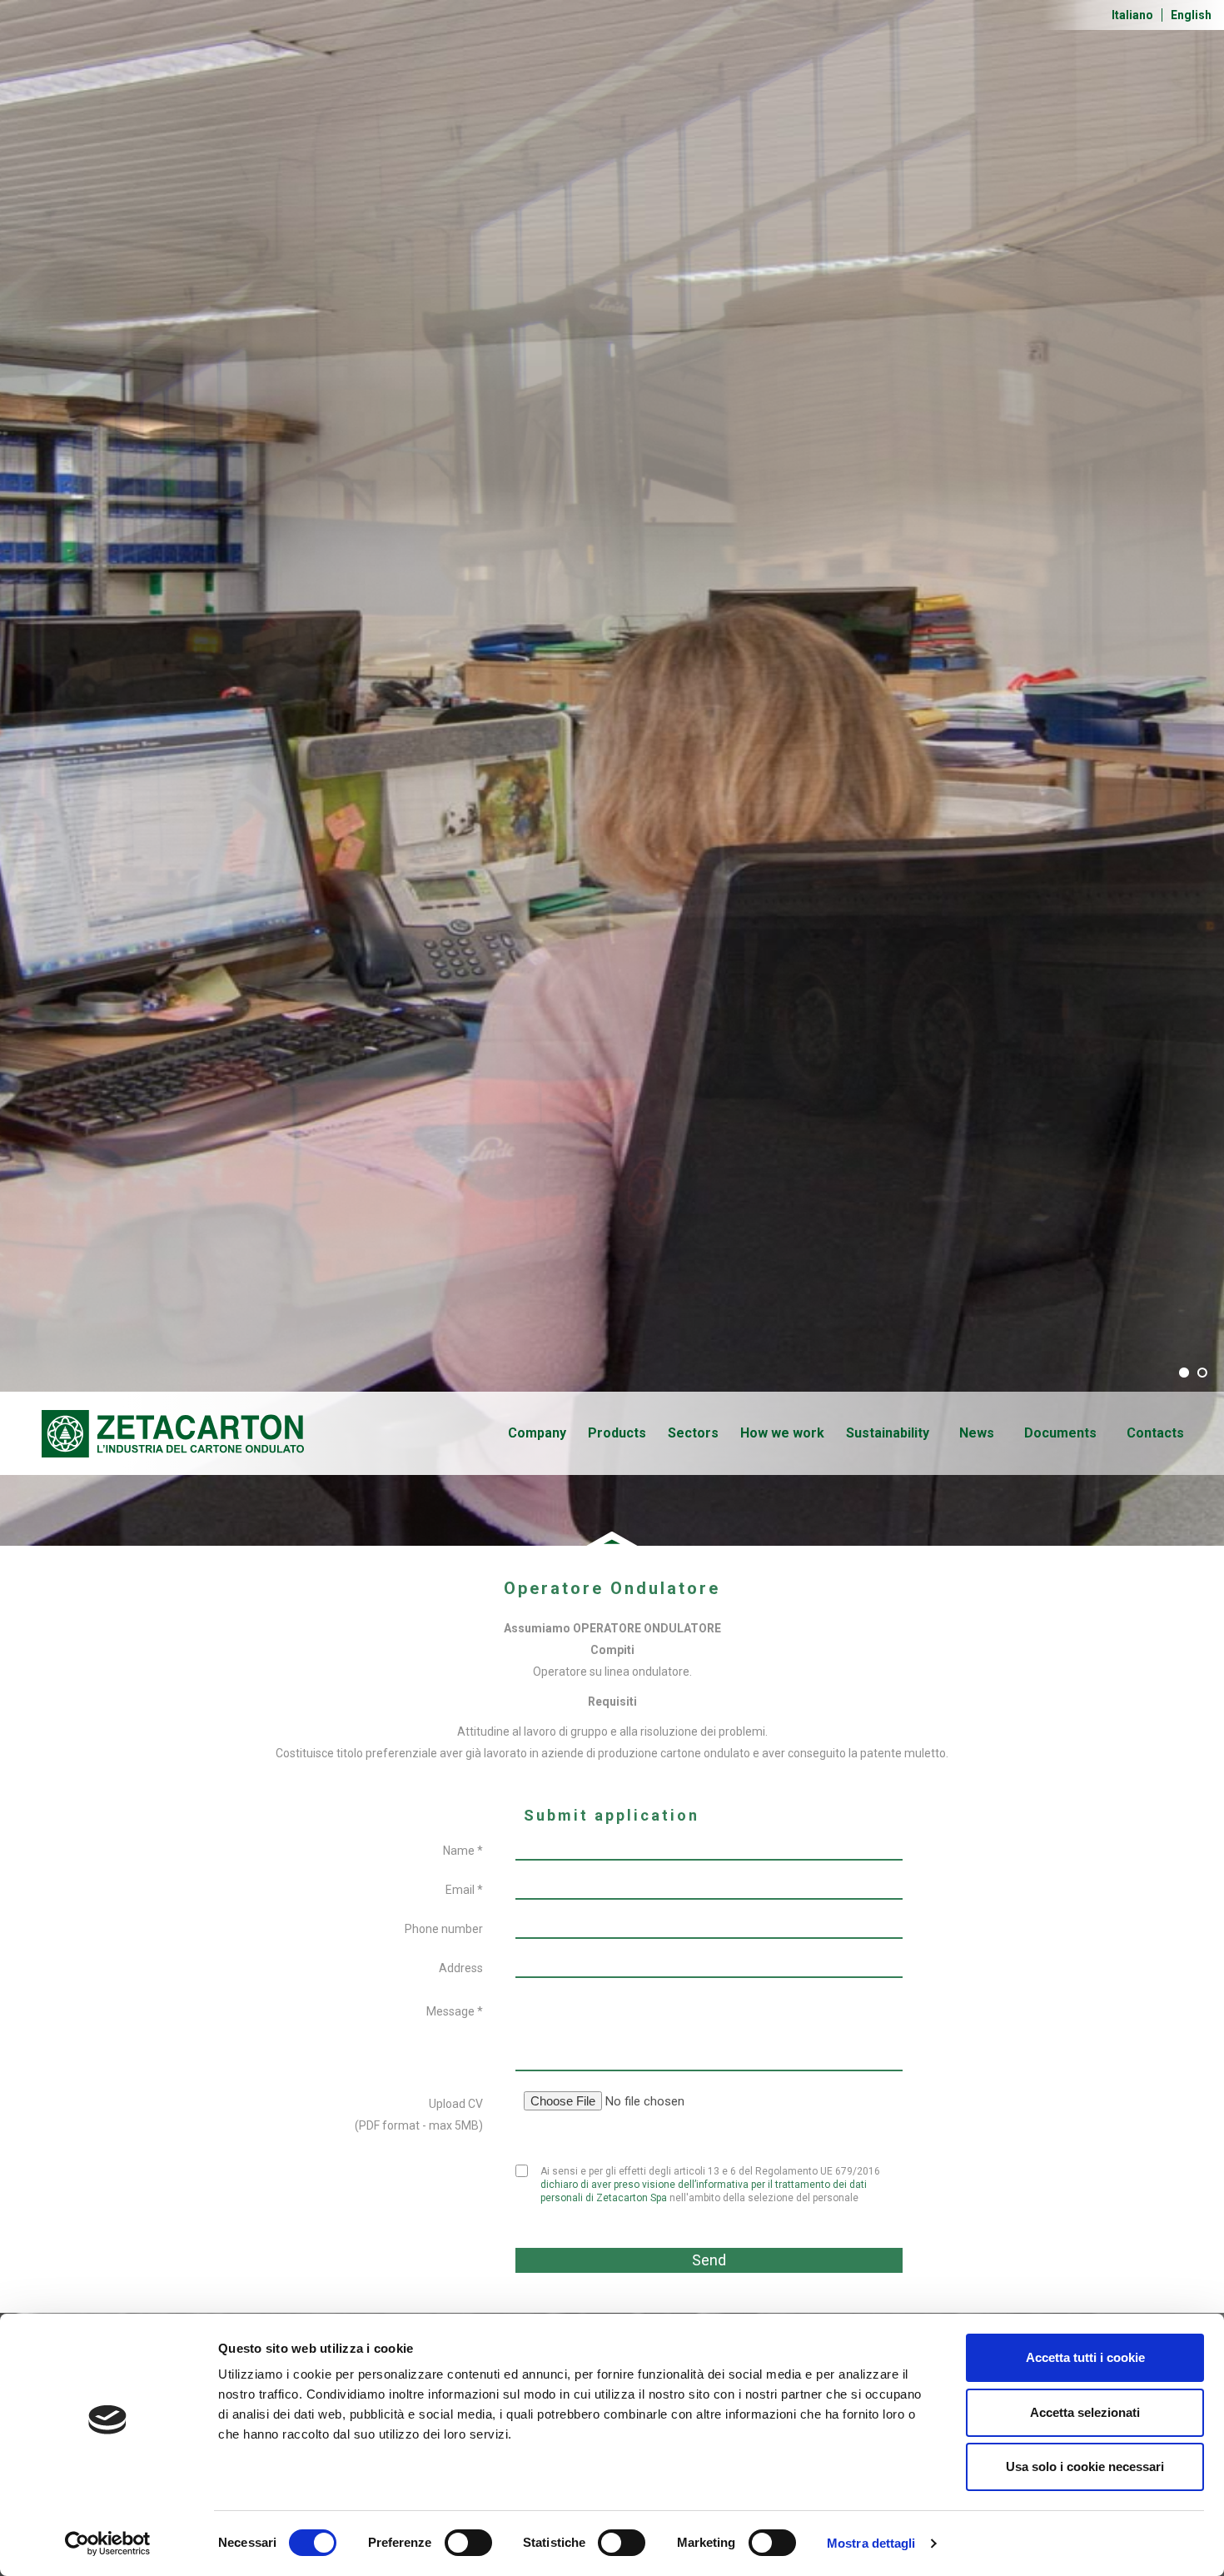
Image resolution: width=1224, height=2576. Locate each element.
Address (461, 1968)
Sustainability (888, 1433)
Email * (464, 1890)
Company (537, 1433)
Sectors (693, 1433)
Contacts (1155, 1433)
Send (709, 2260)
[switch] (468, 2543)
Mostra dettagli (871, 2543)
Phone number (444, 1929)
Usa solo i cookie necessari (1085, 2466)
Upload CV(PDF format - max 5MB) (419, 2115)
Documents (1060, 1433)
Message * (455, 2011)
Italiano (1132, 15)
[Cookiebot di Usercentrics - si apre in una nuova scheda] (108, 2544)
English (1191, 15)
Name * (463, 1851)
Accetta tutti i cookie (1085, 2357)
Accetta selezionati (1085, 2412)
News (977, 1433)
